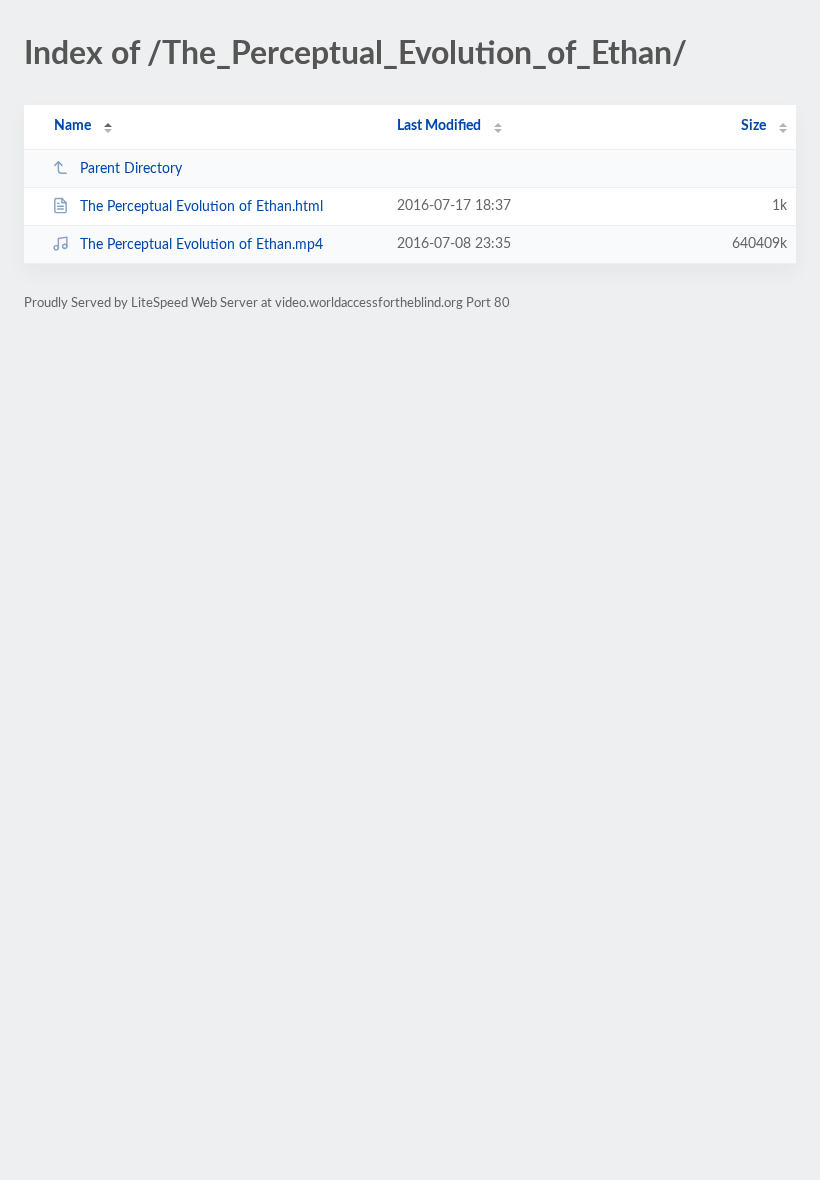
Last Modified (439, 126)
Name (72, 126)
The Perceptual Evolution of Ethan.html (201, 207)
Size (753, 126)
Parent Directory (131, 169)
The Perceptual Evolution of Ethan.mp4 (201, 245)
